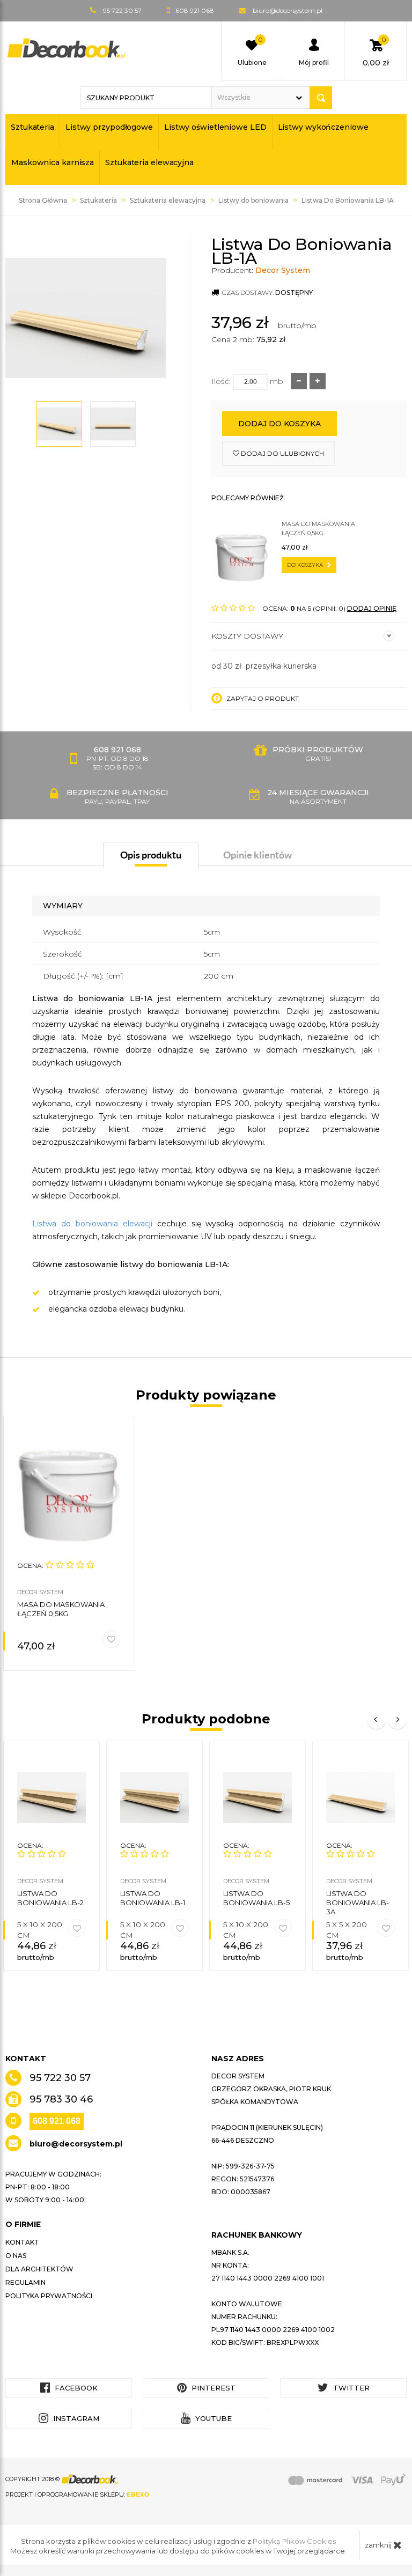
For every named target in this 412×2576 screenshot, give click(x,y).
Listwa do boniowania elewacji (92, 1224)
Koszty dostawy (247, 636)
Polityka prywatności (49, 2296)
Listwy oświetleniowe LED (215, 127)
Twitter (350, 2388)
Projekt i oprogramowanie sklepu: (77, 2494)
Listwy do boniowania (253, 200)
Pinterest (212, 2388)
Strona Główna (43, 200)
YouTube (212, 2418)
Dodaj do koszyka (279, 424)
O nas (16, 2256)
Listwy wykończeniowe (323, 127)
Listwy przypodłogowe (109, 127)
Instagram (75, 2418)
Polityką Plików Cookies (294, 2541)
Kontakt (22, 2242)
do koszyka (306, 565)
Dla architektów (39, 2269)
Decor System (283, 270)
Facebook (75, 2388)
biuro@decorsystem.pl (288, 10)
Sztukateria (32, 127)
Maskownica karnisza (53, 162)
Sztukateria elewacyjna (149, 162)
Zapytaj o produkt (262, 698)
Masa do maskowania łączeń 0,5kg (318, 528)
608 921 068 (57, 2121)
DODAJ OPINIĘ (372, 608)
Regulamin (25, 2282)
